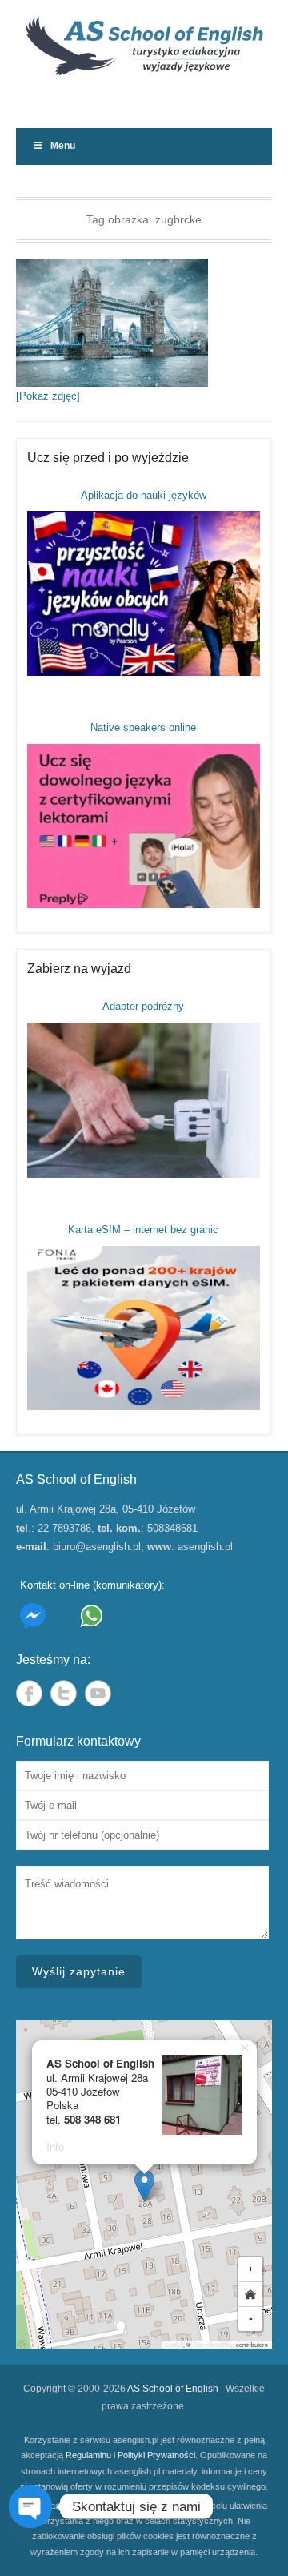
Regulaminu (88, 2455)
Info (55, 2146)
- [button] (251, 2319)
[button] (144, 2186)
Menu (63, 146)
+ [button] (251, 2269)
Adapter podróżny (143, 1006)
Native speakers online (143, 727)
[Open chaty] (30, 2506)
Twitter (64, 1693)
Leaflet (174, 2344)
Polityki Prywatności (156, 2455)
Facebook (29, 1693)
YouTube (98, 1693)
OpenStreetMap (214, 2344)
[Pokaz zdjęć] (48, 396)
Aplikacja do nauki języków (144, 495)
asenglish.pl (205, 1547)
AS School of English (173, 2389)
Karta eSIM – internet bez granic (143, 1230)
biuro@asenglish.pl (97, 1547)
